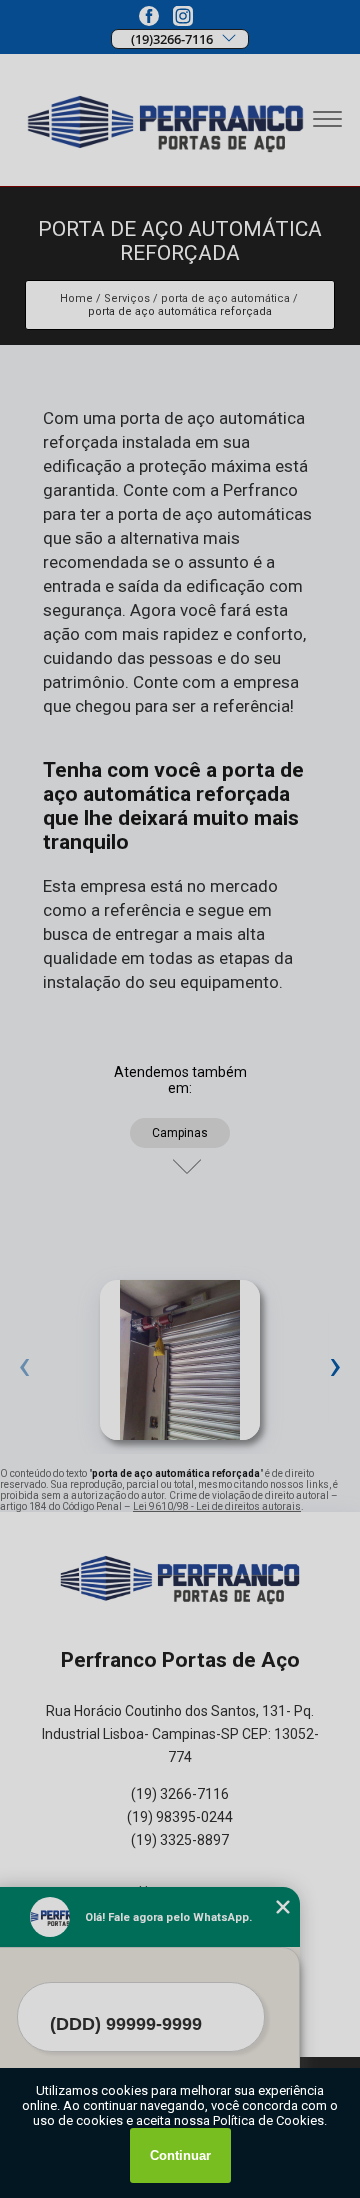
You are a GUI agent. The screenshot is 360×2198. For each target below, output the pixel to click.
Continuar (180, 2155)
